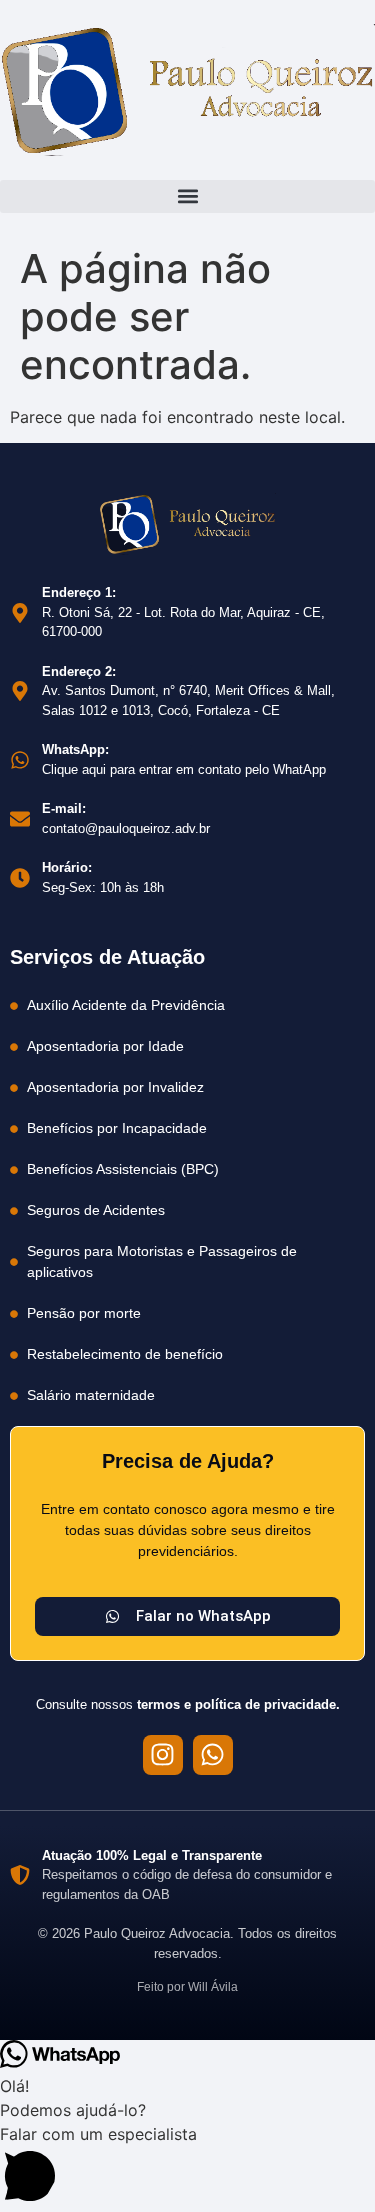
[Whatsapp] (213, 1755)
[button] (187, 196)
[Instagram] (163, 1755)
